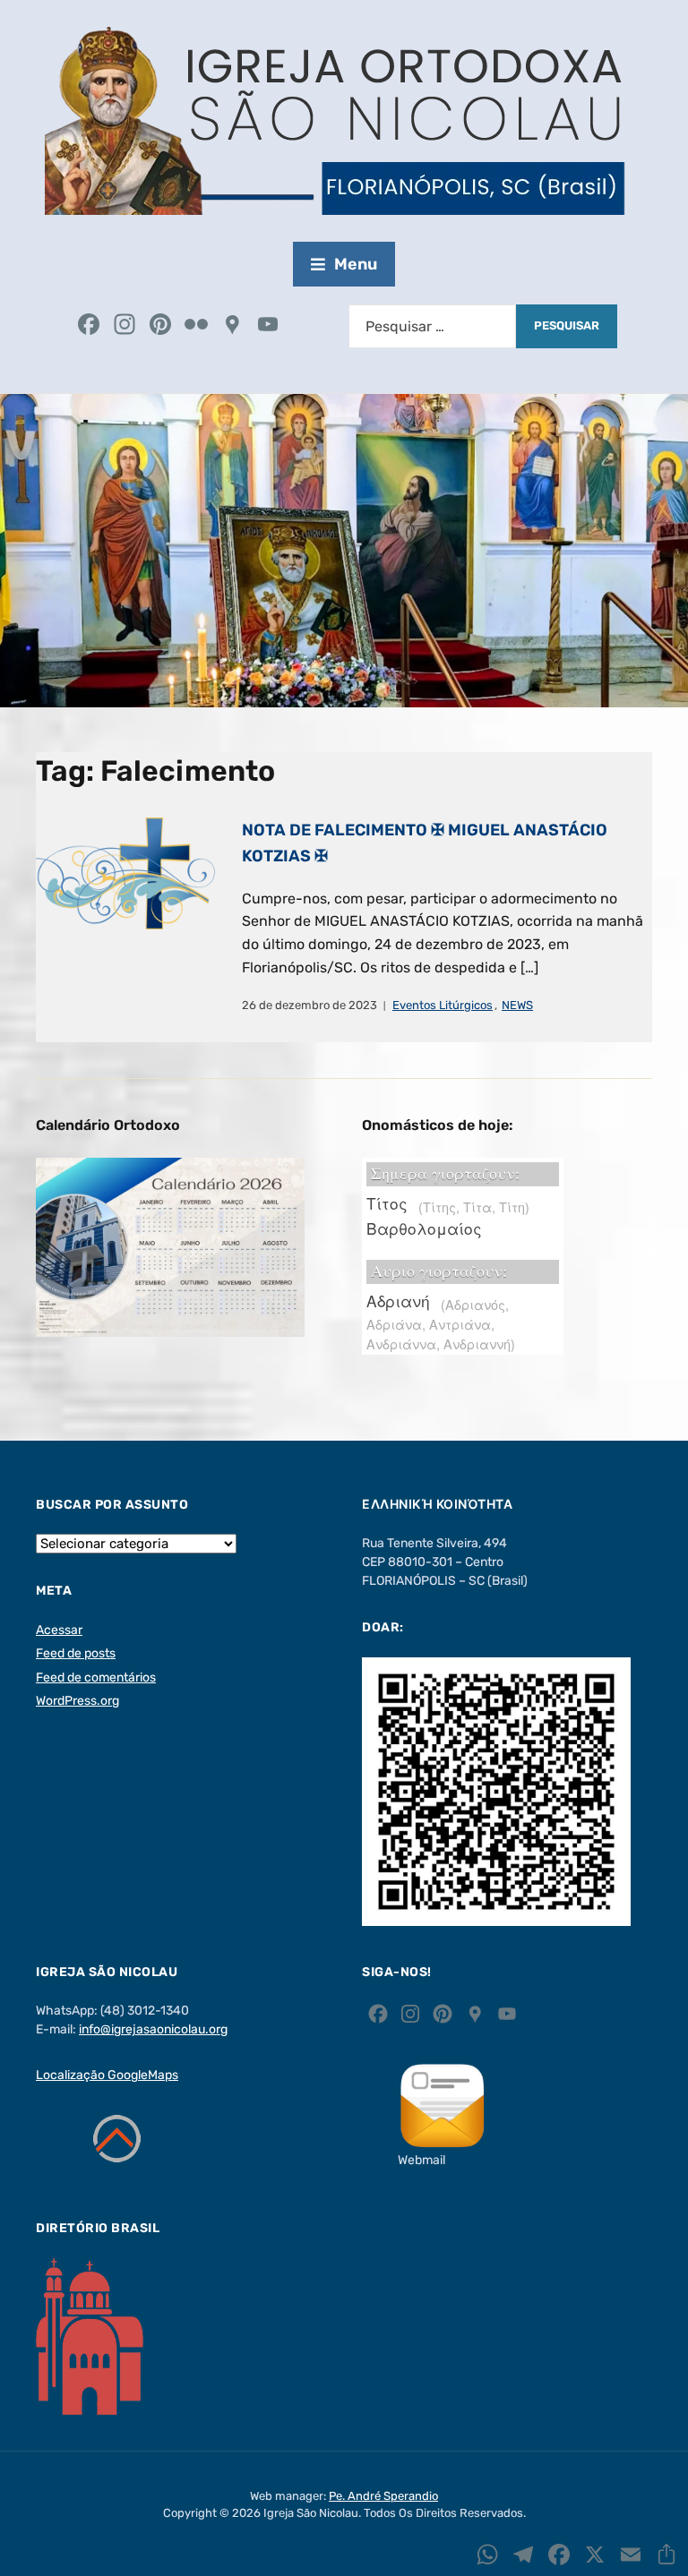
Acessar (59, 1630)
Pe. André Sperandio (383, 2496)
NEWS (517, 1005)
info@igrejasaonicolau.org (153, 2029)
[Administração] (304, 326)
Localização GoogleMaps (107, 2075)
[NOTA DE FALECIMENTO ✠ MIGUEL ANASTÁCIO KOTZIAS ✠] (125, 873)
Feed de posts (76, 1653)
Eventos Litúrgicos (443, 1005)
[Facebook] (89, 326)
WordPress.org (77, 1701)
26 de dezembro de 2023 (310, 1005)
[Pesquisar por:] (432, 326)
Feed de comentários (96, 1677)
